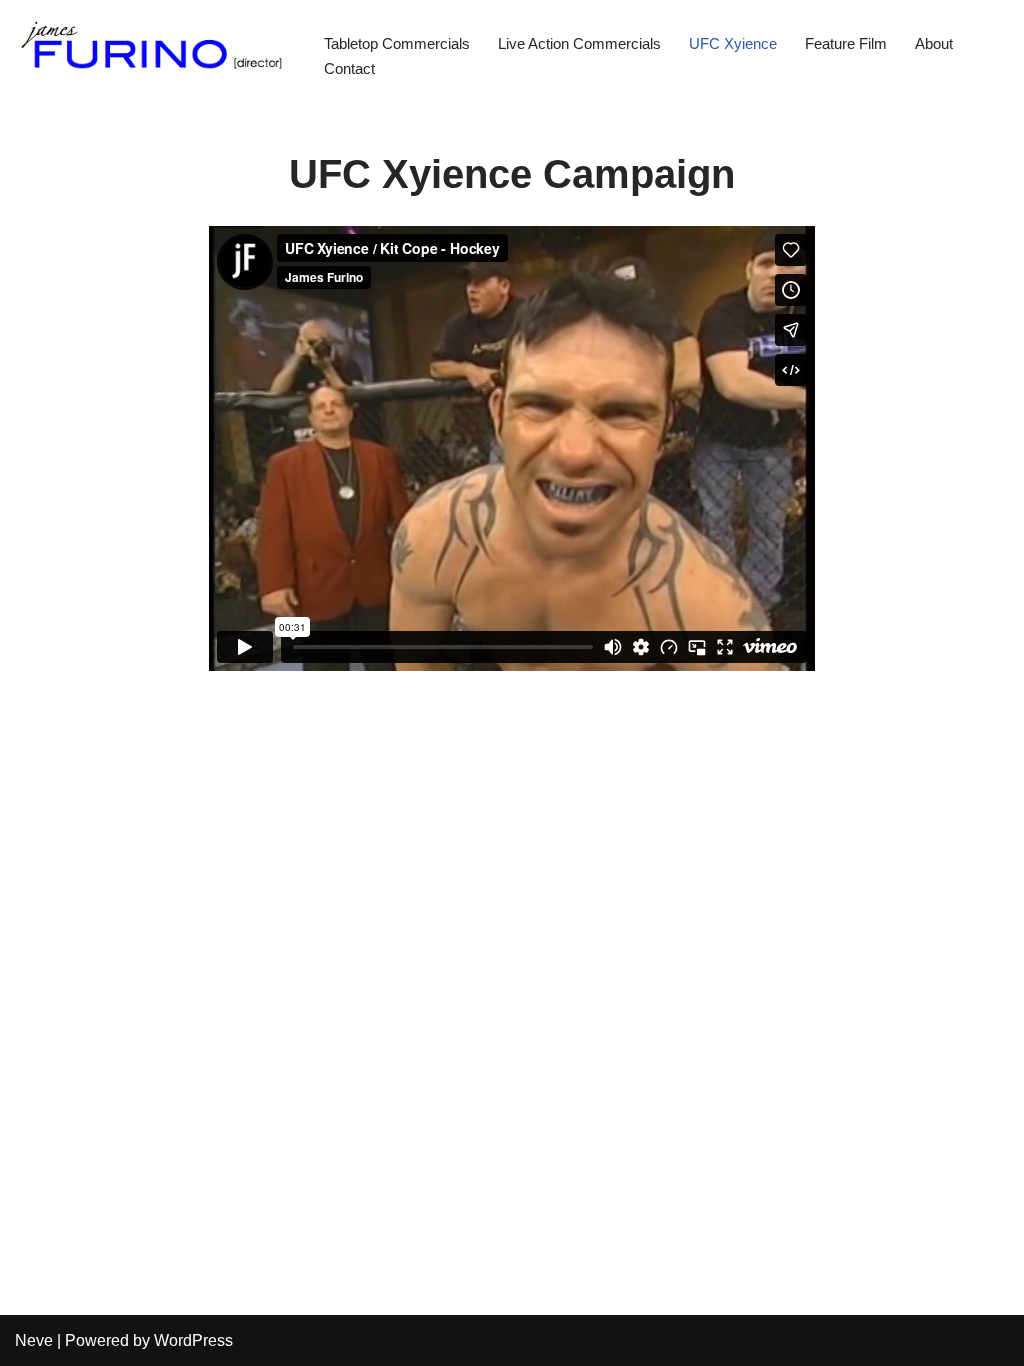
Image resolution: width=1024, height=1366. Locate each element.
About (934, 43)
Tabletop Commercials (397, 43)
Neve (34, 1340)
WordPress (193, 1340)
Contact (349, 68)
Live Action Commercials (579, 43)
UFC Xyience (733, 43)
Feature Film (846, 43)
